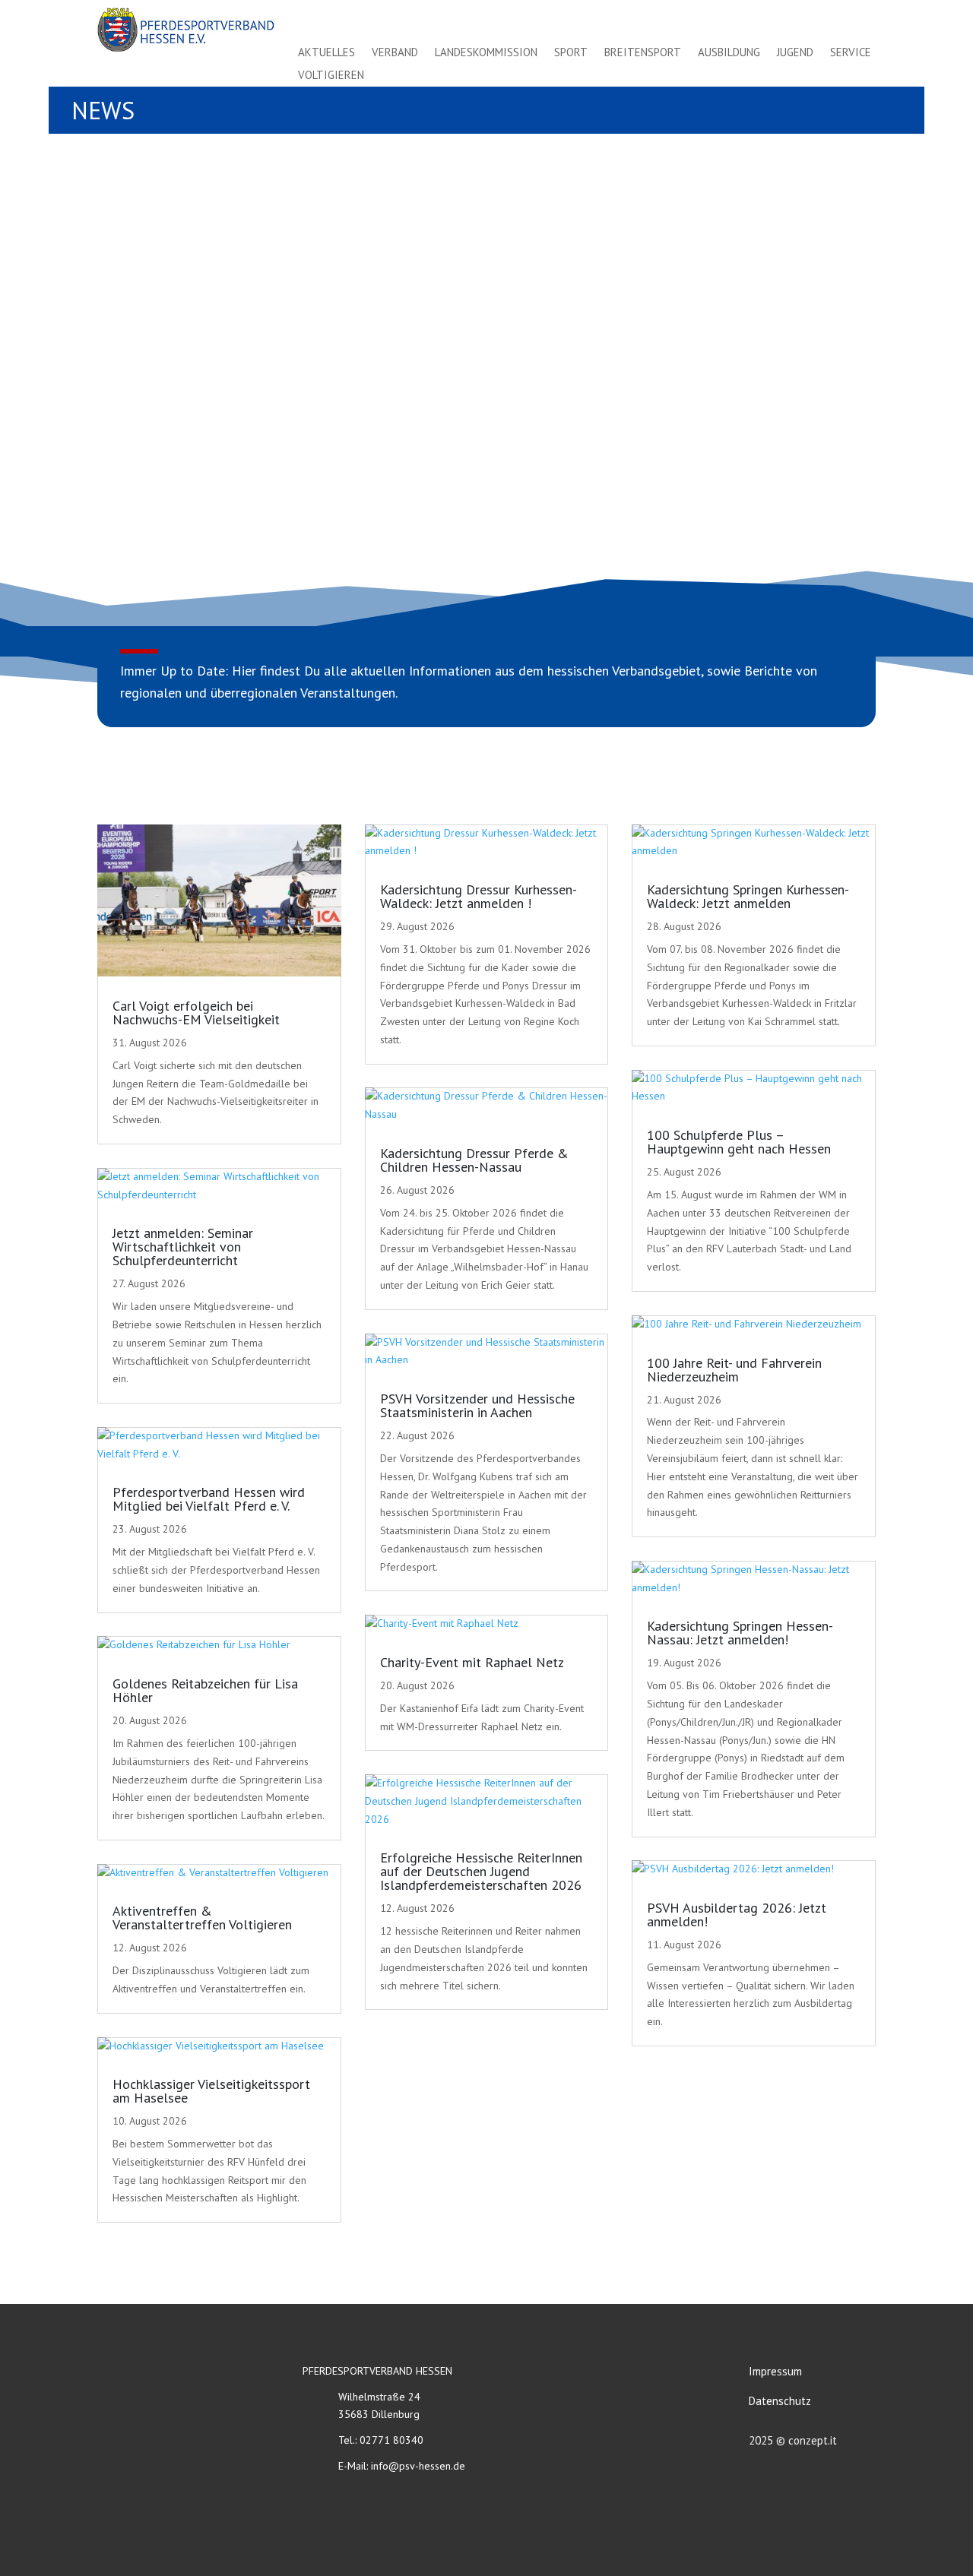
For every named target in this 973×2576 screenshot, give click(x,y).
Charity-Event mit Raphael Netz (472, 1662)
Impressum (775, 2371)
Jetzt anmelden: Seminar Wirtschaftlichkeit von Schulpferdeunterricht (183, 1247)
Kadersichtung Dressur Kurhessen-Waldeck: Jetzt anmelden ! (479, 896)
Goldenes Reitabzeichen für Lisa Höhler (205, 1690)
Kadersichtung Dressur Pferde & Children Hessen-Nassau (474, 1160)
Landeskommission (486, 53)
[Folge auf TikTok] (862, 21)
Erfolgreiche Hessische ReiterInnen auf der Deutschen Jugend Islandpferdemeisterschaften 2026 (481, 1871)
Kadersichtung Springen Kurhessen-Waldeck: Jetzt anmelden (748, 896)
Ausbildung (729, 53)
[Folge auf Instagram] (829, 21)
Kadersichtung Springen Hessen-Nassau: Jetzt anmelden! (740, 1633)
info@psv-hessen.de (418, 2466)
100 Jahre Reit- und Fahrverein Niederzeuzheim (734, 1370)
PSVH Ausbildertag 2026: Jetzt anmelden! (737, 1915)
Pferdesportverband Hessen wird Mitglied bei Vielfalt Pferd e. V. (209, 1499)
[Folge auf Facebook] (795, 21)
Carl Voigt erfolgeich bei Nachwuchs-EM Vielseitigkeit (196, 1013)
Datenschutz (780, 2401)
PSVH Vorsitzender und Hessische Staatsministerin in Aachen (477, 1405)
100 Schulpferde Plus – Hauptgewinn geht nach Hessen (739, 1142)
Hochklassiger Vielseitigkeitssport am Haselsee (211, 2091)
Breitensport (643, 53)
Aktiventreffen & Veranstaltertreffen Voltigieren (202, 1918)
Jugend (795, 53)
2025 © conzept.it (793, 2440)
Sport (571, 53)
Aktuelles (326, 53)
